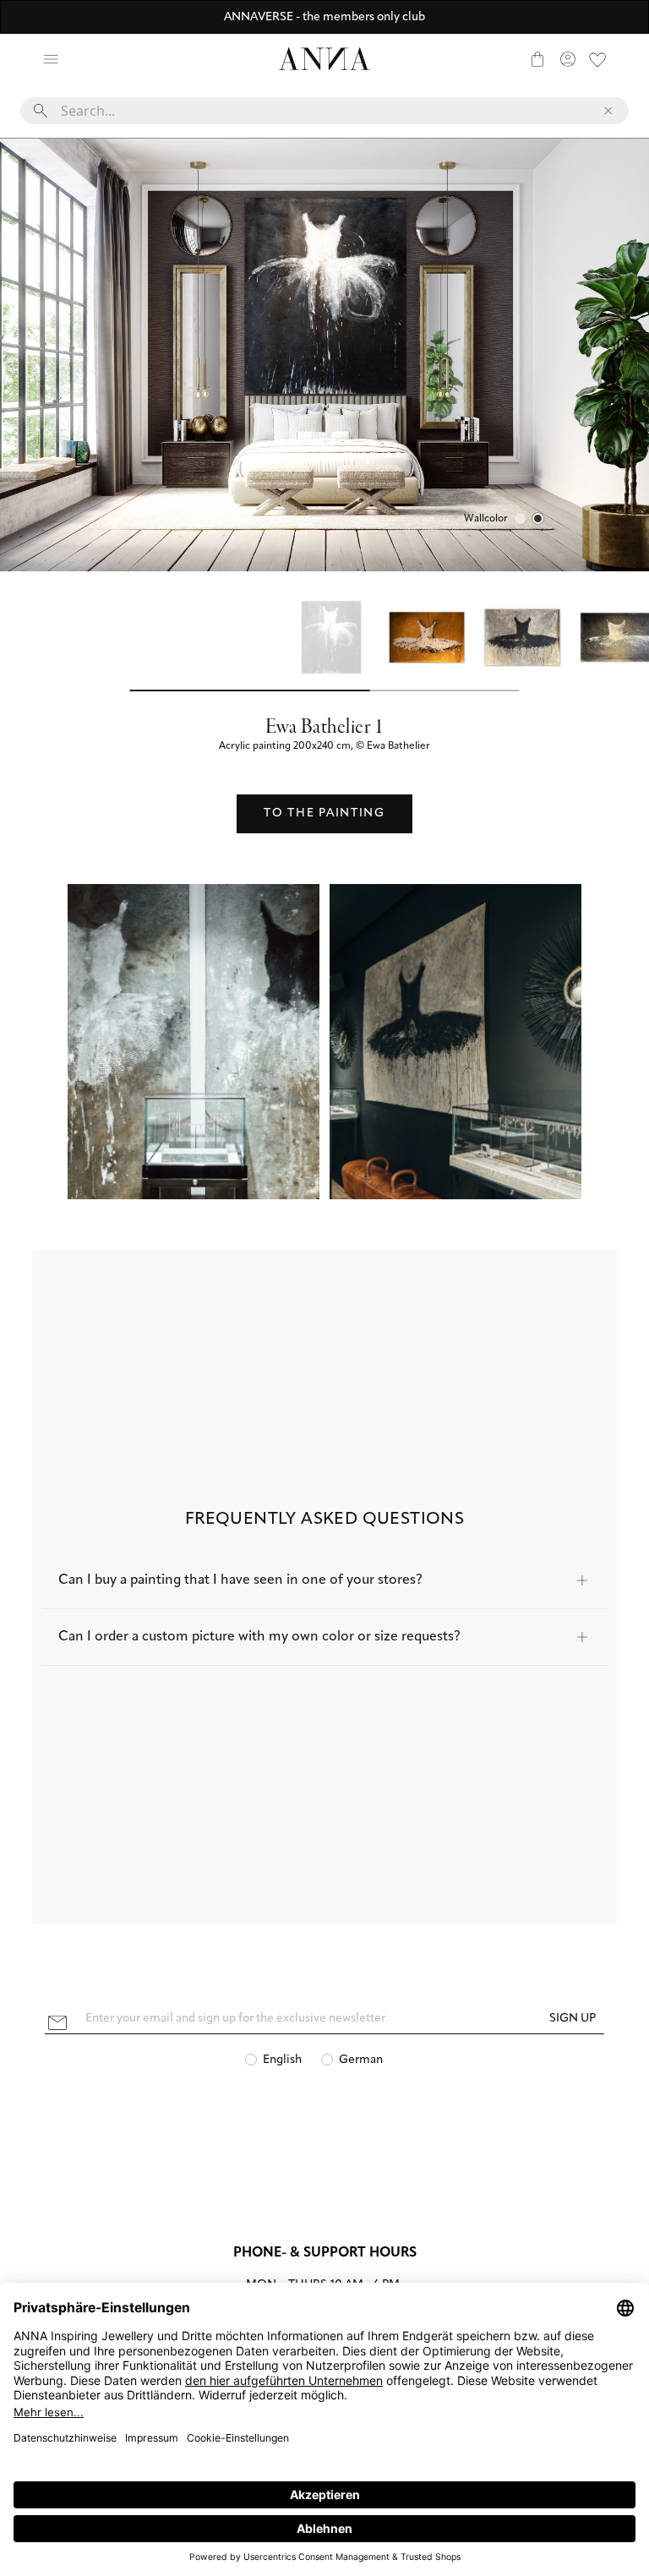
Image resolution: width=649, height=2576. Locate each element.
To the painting (324, 813)
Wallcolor (486, 519)
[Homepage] (324, 59)
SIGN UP (573, 2019)
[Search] (81, 59)
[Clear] (608, 111)
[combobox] (324, 117)
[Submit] (41, 111)
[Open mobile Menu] (51, 59)
